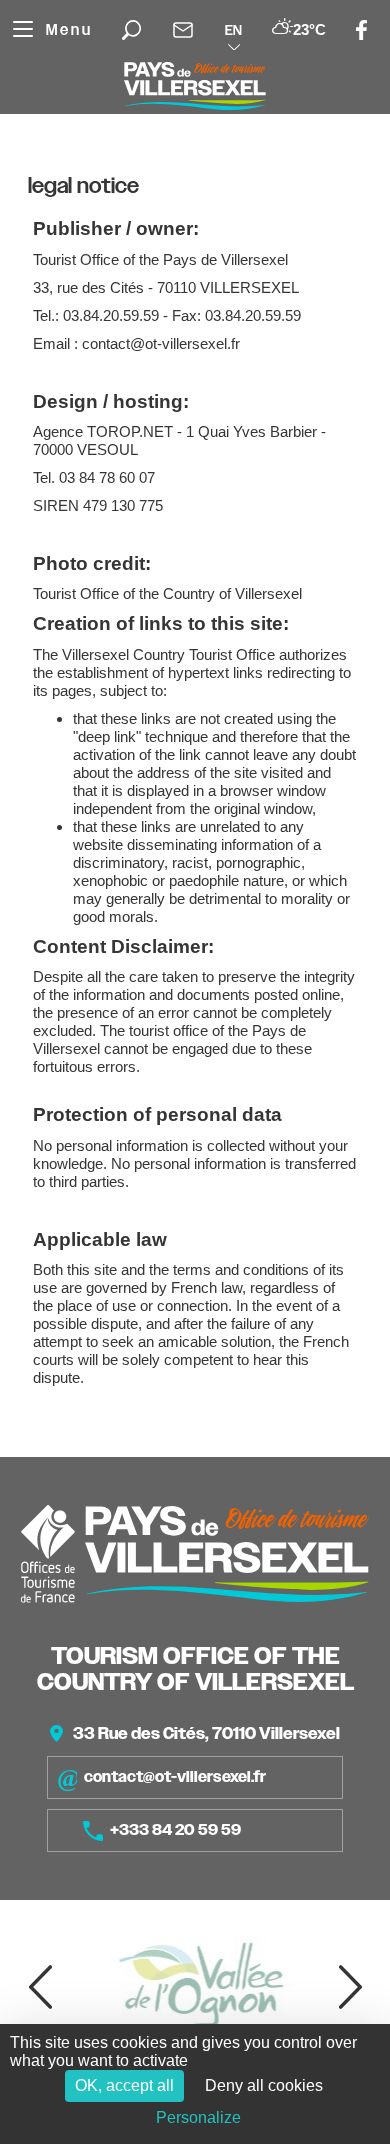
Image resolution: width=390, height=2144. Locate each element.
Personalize (198, 2117)
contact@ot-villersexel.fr (175, 1777)
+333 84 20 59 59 (175, 1830)
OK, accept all (124, 2085)
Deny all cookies (264, 2085)
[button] (40, 1987)
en (233, 30)
